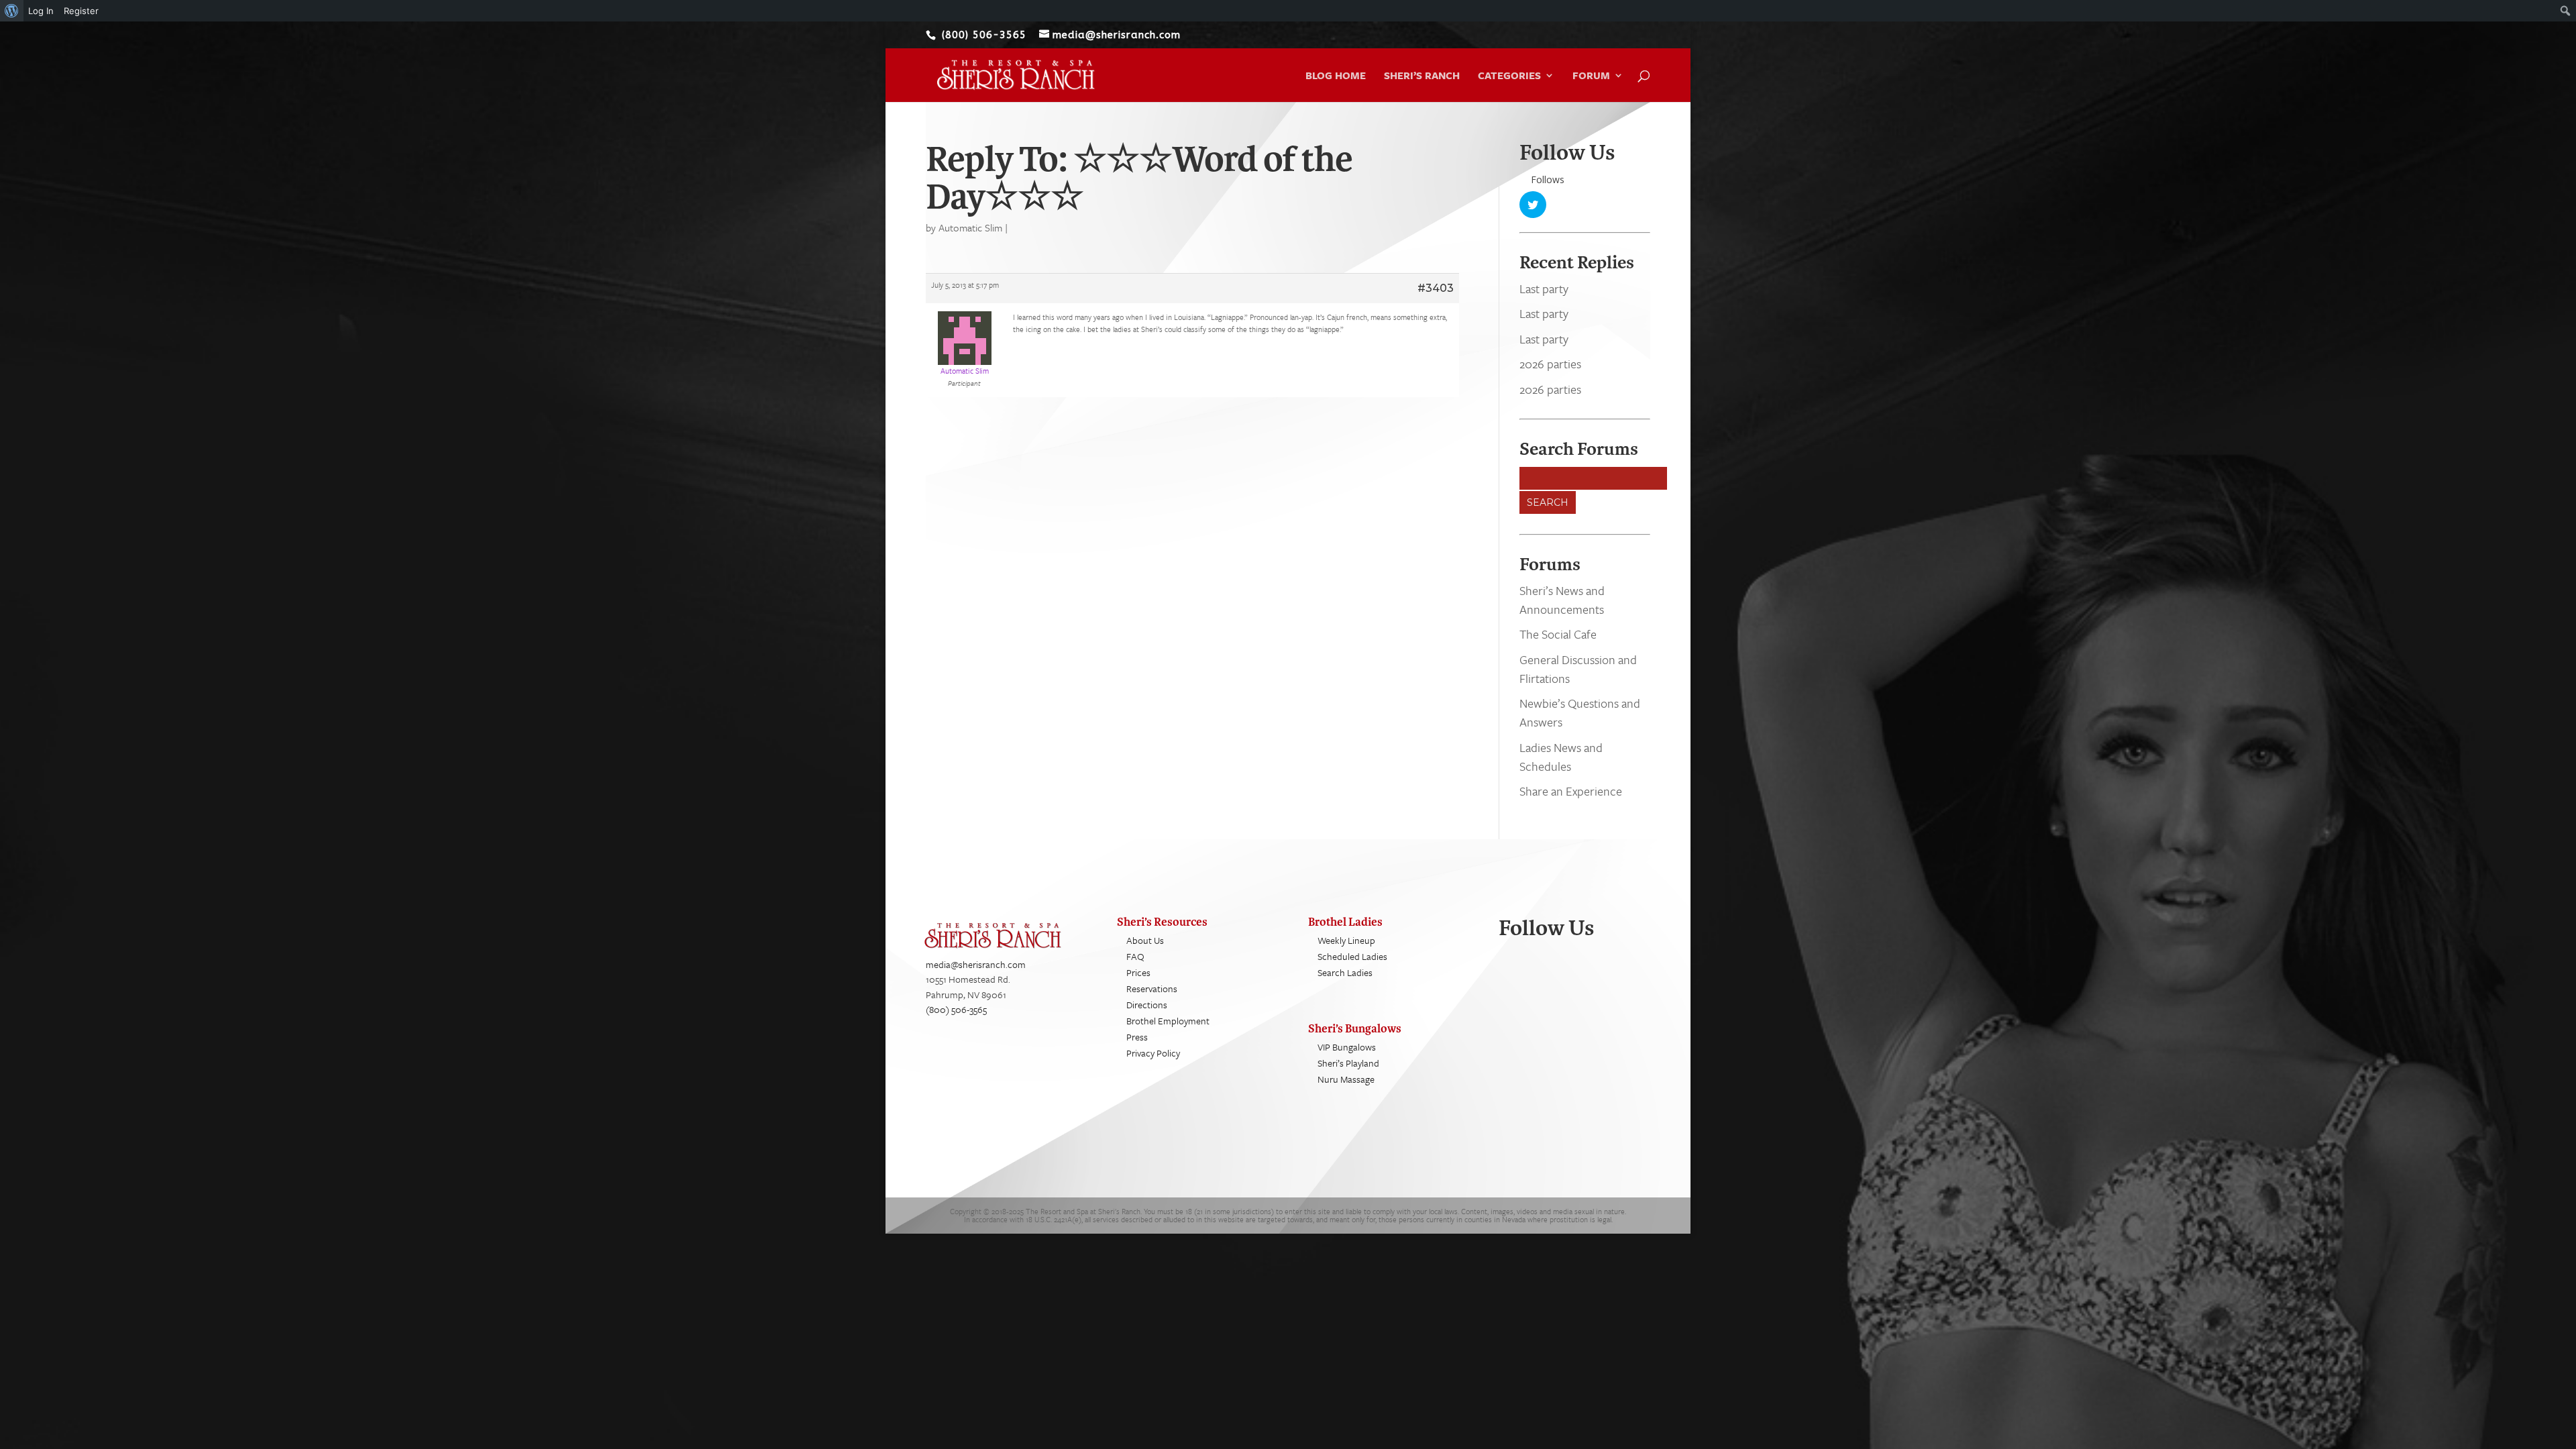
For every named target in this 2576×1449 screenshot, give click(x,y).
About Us (1145, 940)
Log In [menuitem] (41, 11)
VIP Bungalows (1347, 1047)
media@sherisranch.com (976, 964)
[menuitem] (12, 11)
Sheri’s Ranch (1422, 76)
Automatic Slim (970, 227)
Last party (1544, 288)
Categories (1509, 76)
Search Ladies (1345, 972)
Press (1137, 1037)
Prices (1138, 972)
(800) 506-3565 (956, 1009)
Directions (1147, 1005)
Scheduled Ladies (1352, 956)
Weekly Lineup (1346, 940)
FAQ (1135, 956)
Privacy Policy (1153, 1053)
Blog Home (1336, 76)
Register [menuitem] (81, 11)
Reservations (1152, 988)
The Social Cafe (1558, 634)
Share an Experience (1571, 791)
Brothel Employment (1168, 1021)
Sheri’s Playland (1348, 1063)
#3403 (1436, 288)
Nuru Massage (1346, 1079)
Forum (1591, 76)
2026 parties (1550, 364)
